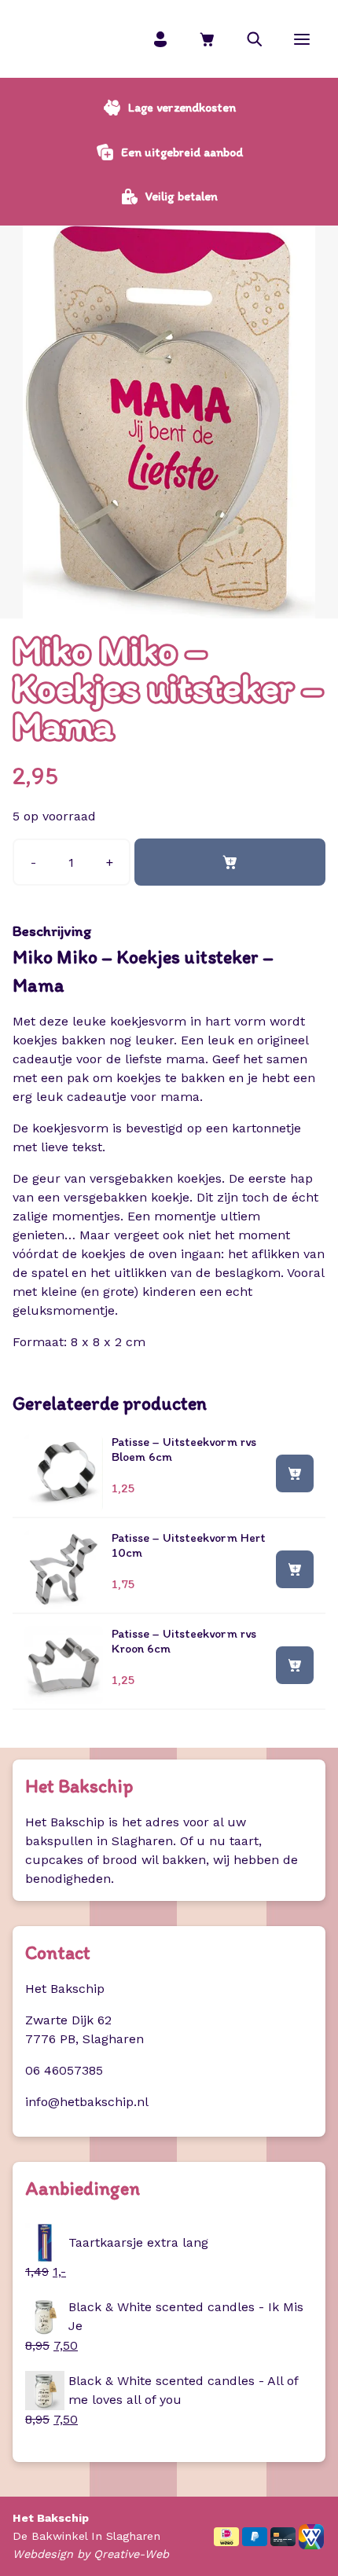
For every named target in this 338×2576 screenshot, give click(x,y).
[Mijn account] (160, 39)
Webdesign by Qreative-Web (91, 2554)
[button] (255, 39)
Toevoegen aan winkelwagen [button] (295, 1473)
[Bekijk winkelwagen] (208, 39)
